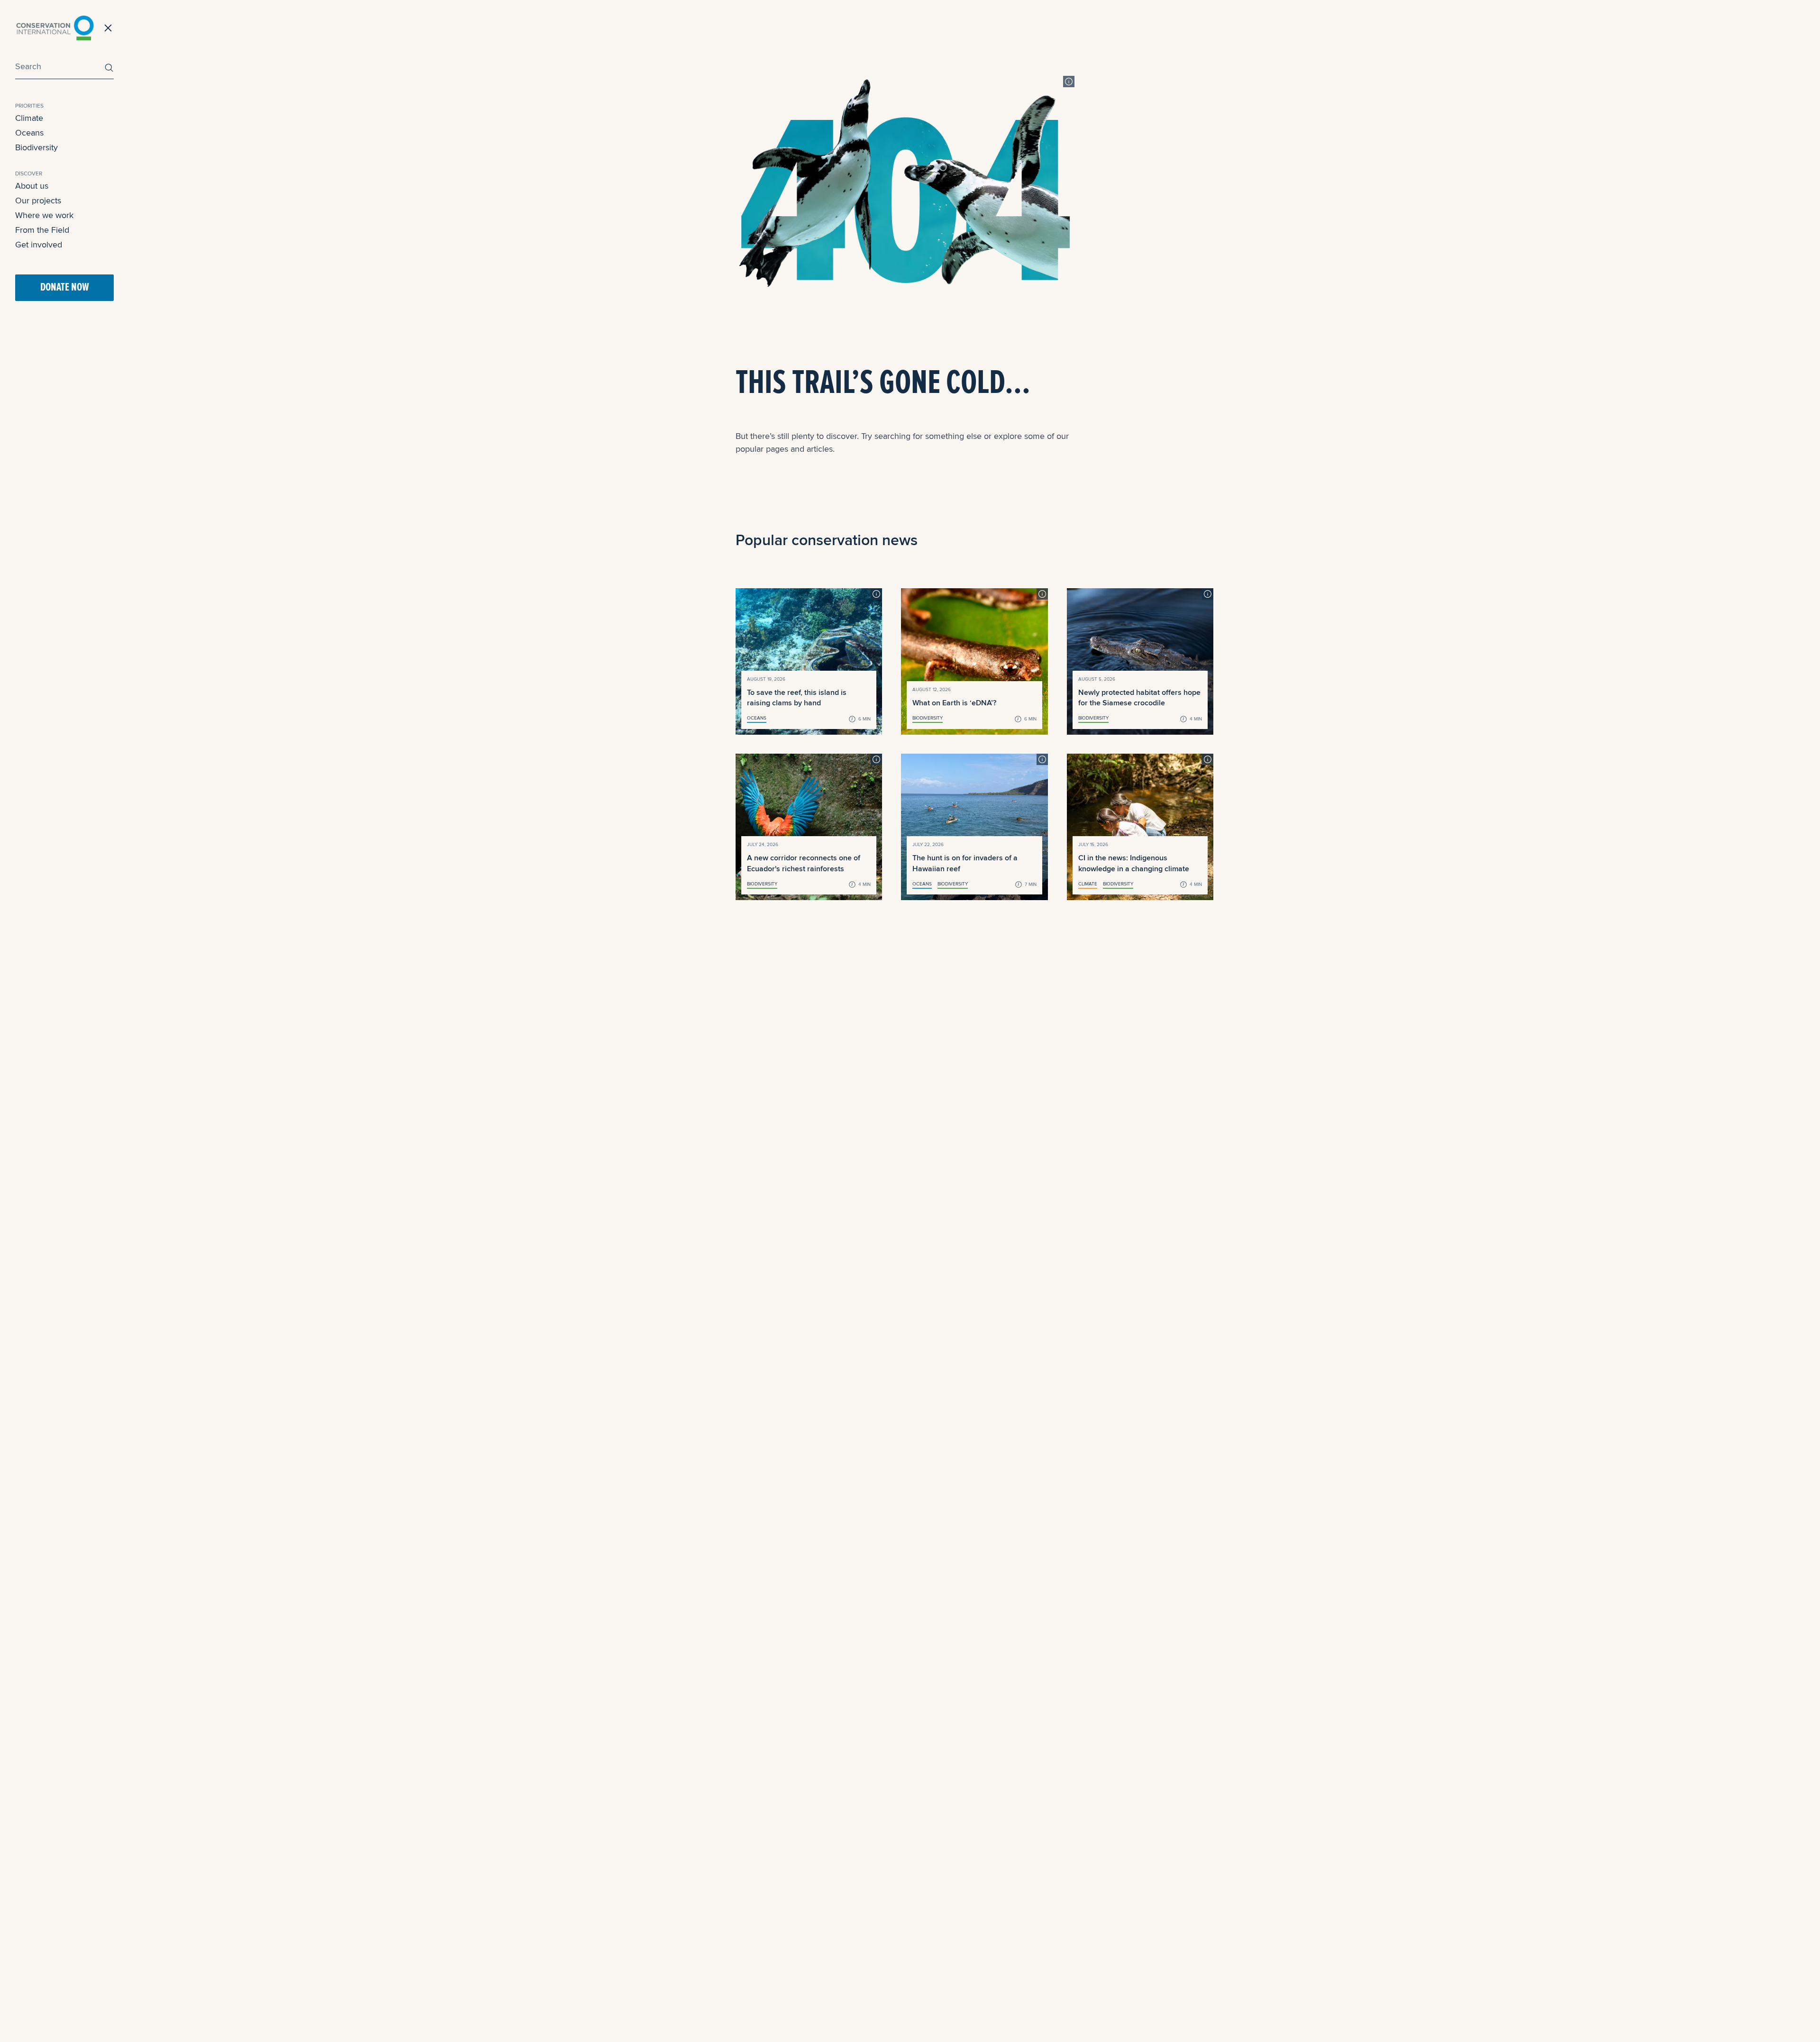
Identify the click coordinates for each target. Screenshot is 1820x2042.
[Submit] (107, 68)
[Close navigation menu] (108, 28)
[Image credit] (1069, 82)
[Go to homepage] (55, 28)
